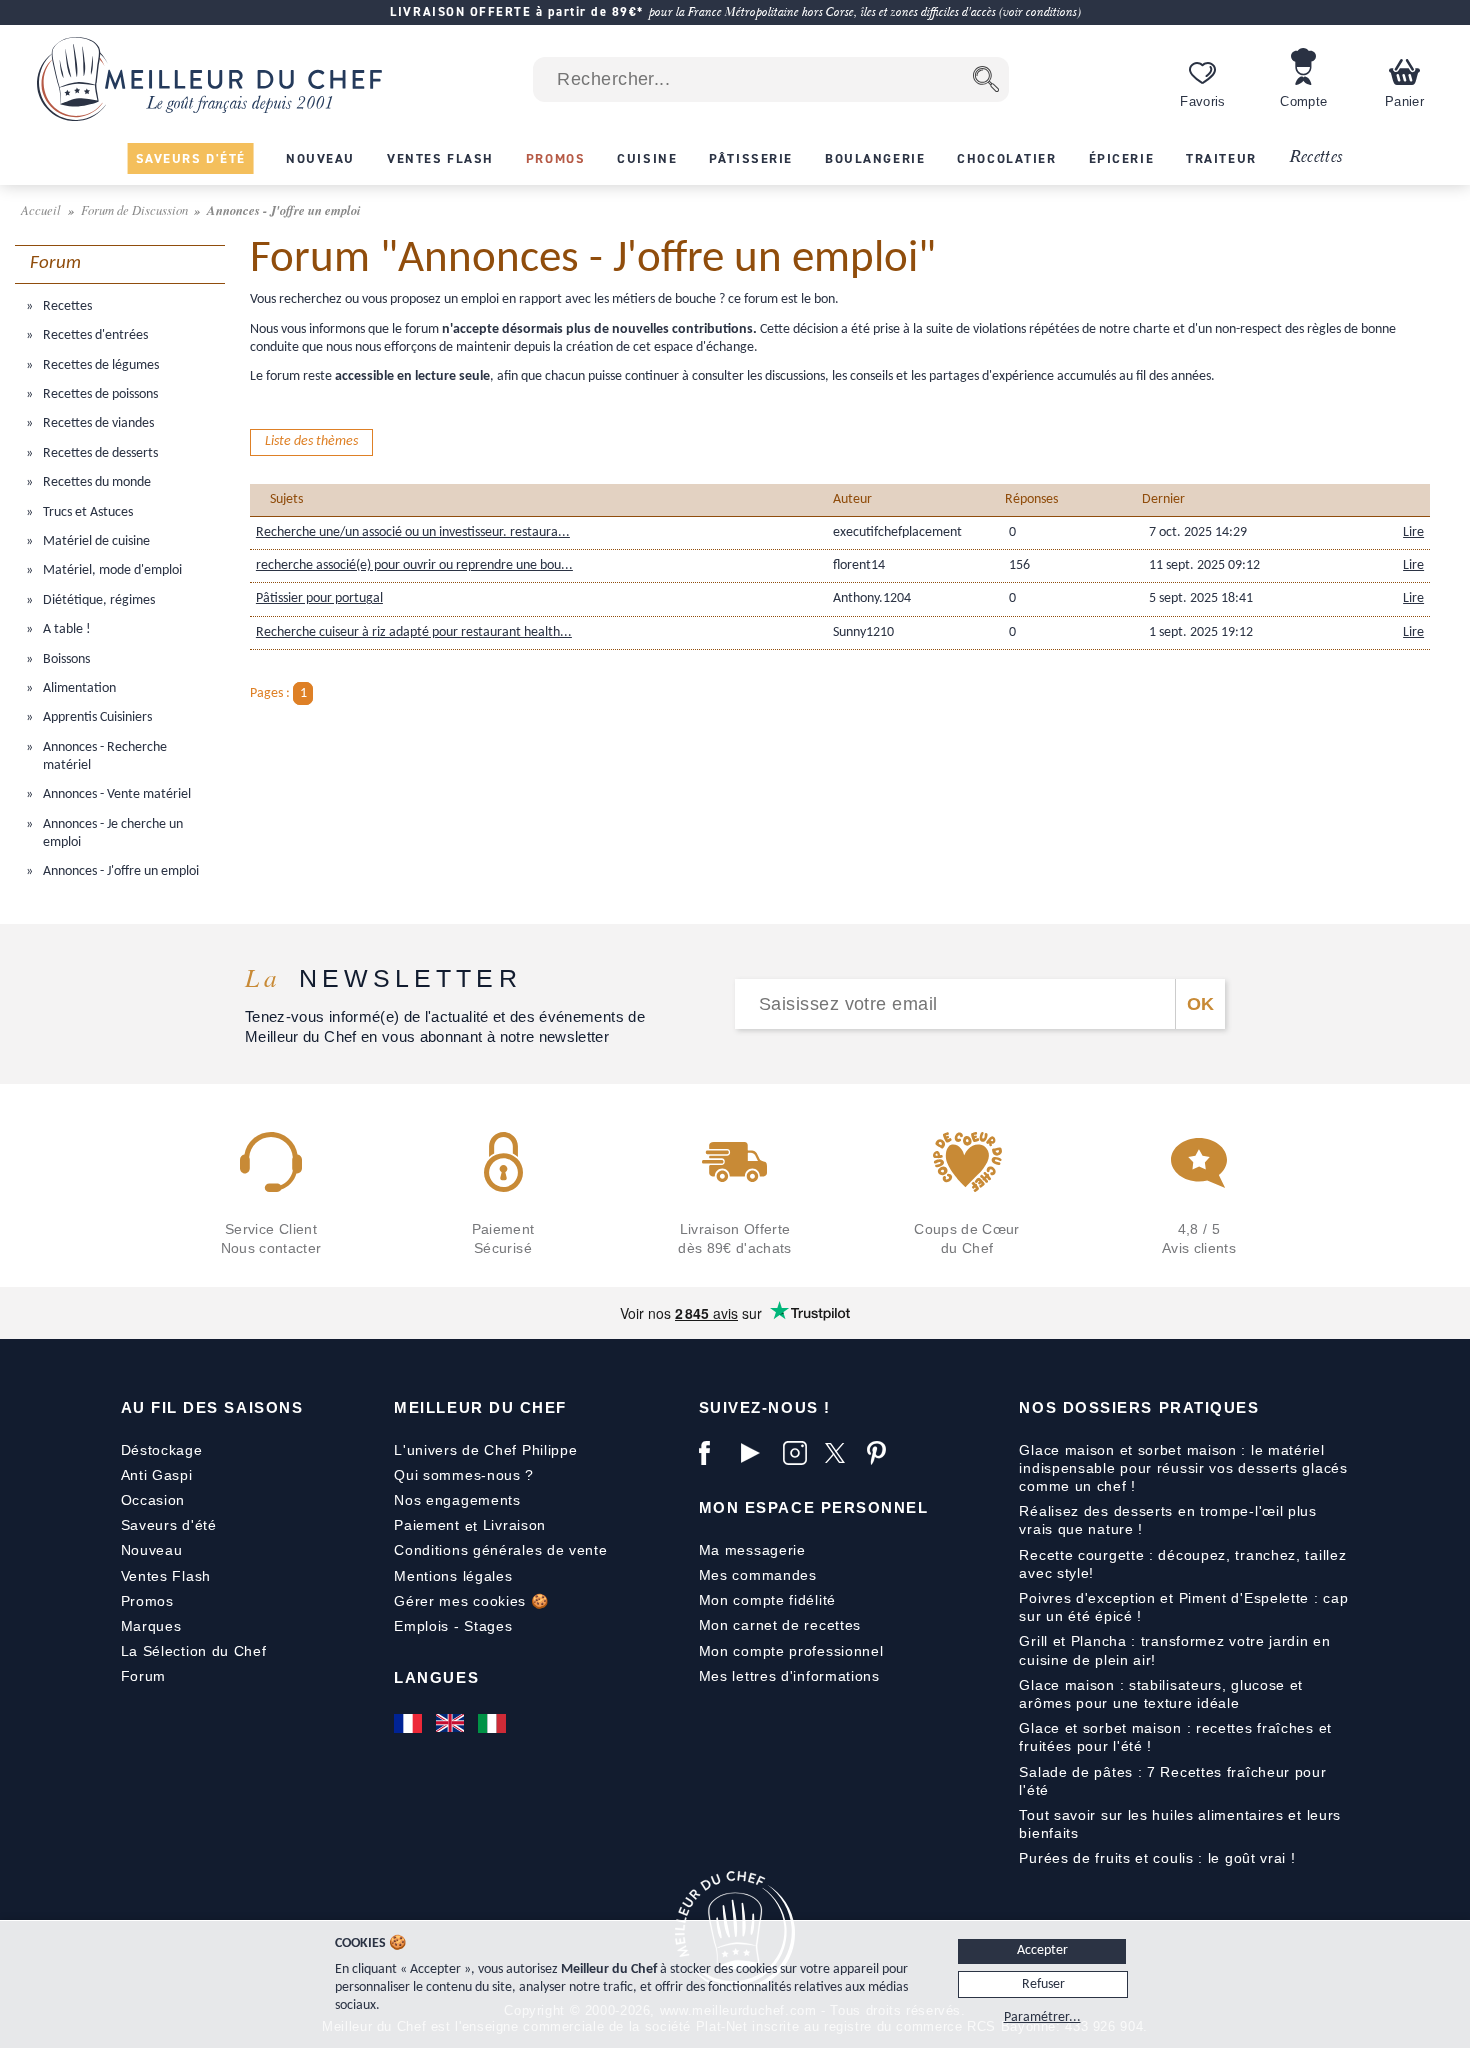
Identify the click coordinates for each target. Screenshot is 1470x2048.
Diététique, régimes (97, 600)
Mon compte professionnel (791, 1651)
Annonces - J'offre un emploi (119, 871)
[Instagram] (799, 1453)
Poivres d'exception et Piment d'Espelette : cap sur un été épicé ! (1183, 1607)
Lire (1413, 532)
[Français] (410, 1723)
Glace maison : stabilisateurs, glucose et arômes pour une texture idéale (1161, 1694)
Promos (147, 1601)
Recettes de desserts (99, 453)
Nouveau (152, 1550)
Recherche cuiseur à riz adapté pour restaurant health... (414, 632)
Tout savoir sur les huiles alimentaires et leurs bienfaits (1180, 1824)
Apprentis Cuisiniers (96, 717)
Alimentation (78, 688)
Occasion (153, 1500)
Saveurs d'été (169, 1525)
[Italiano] (494, 1723)
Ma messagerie (752, 1550)
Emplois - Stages (453, 1626)
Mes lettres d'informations (789, 1676)
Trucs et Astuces (86, 512)
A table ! (65, 629)
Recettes (1316, 157)
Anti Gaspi (157, 1475)
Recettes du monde (95, 482)
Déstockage (162, 1450)
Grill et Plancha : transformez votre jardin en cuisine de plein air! (1174, 1650)
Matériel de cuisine (95, 541)
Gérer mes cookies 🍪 (471, 1601)
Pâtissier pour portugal (319, 598)
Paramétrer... (1042, 2017)
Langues (436, 1677)
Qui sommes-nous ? (464, 1475)
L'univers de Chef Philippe (485, 1450)
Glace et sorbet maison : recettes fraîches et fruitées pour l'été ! (1175, 1737)
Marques (151, 1626)
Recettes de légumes (99, 365)
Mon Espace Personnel (814, 1507)
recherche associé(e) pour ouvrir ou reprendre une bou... (414, 565)
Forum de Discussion (136, 209)
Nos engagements (457, 1500)
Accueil (42, 209)
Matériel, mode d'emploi (111, 570)
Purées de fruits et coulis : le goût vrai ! (1157, 1858)
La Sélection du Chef (194, 1651)
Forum (144, 1676)
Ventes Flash (166, 1576)
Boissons (65, 659)
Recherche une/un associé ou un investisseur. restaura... (413, 532)
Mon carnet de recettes (780, 1625)
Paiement (427, 1525)
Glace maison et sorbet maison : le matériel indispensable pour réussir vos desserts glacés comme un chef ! (1183, 1468)
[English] (452, 1723)
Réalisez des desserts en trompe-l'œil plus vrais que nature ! (1167, 1520)
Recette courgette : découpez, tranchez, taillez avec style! (1182, 1564)
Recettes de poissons (99, 394)
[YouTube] (757, 1453)
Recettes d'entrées (94, 335)
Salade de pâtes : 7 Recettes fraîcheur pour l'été (1172, 1781)
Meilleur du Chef (480, 1407)
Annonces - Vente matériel (115, 794)
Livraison (514, 1525)
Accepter (1042, 1950)
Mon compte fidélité (767, 1600)
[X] (841, 1453)
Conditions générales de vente (500, 1550)
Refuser (1043, 1984)
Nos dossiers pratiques (1139, 1407)
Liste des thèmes (311, 441)
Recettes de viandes (97, 423)
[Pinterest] (883, 1453)
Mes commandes (758, 1575)
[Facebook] (715, 1453)
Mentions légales (453, 1576)
